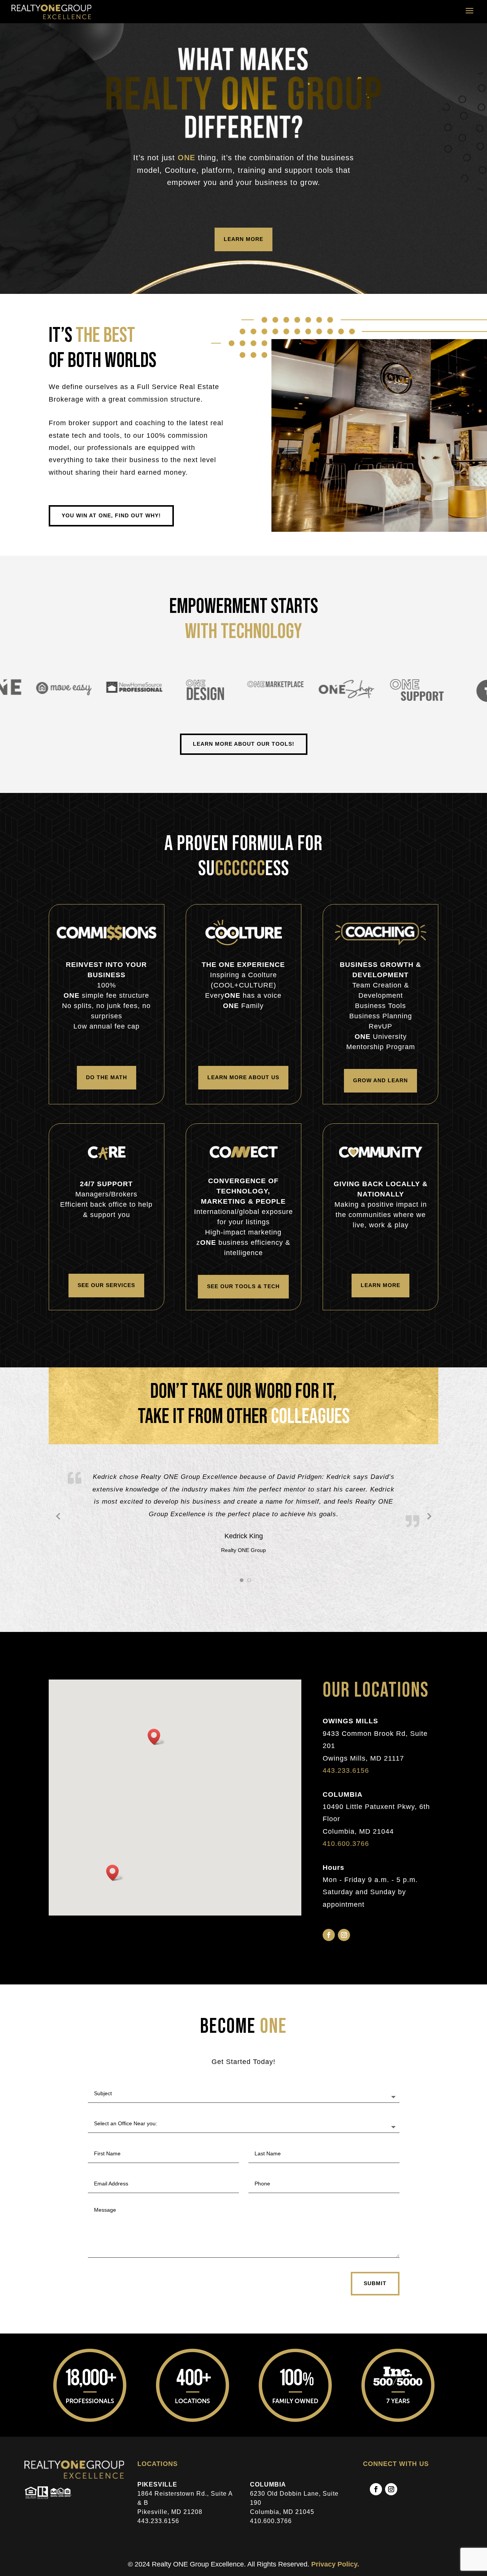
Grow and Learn (380, 1080)
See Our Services (106, 1285)
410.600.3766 (346, 1855)
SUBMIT (375, 2295)
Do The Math (107, 1077)
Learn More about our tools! (244, 744)
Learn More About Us (243, 1077)
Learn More (243, 226)
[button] (156, 1749)
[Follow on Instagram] (344, 1947)
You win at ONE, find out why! (111, 515)
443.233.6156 (346, 1782)
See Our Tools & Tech (243, 1286)
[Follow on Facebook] (329, 1947)
